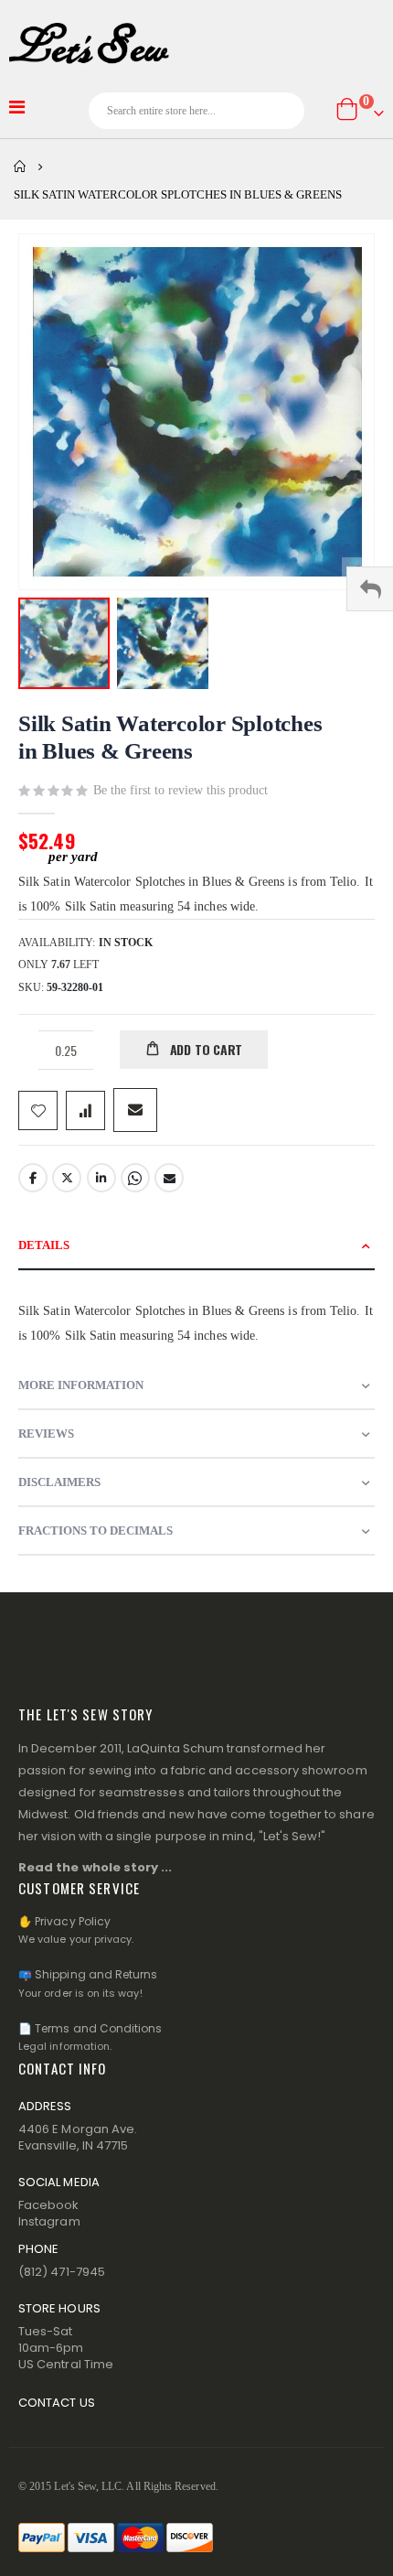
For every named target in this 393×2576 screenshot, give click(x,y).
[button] (163, 643)
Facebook (33, 1178)
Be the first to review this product (181, 790)
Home (20, 167)
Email (169, 1178)
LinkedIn (101, 1178)
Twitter (67, 1178)
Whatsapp (135, 1178)
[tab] (196, 1246)
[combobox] (197, 111)
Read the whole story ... (96, 1867)
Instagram (49, 2221)
